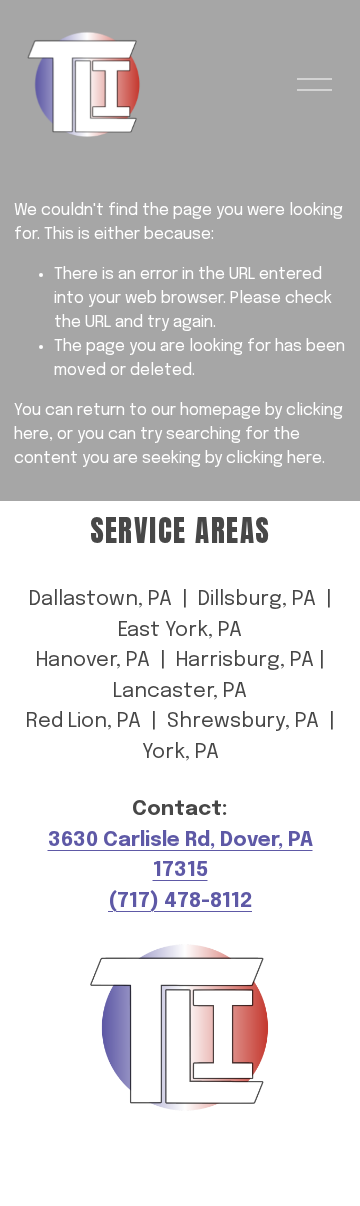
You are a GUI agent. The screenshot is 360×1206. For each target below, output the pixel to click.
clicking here (274, 458)
